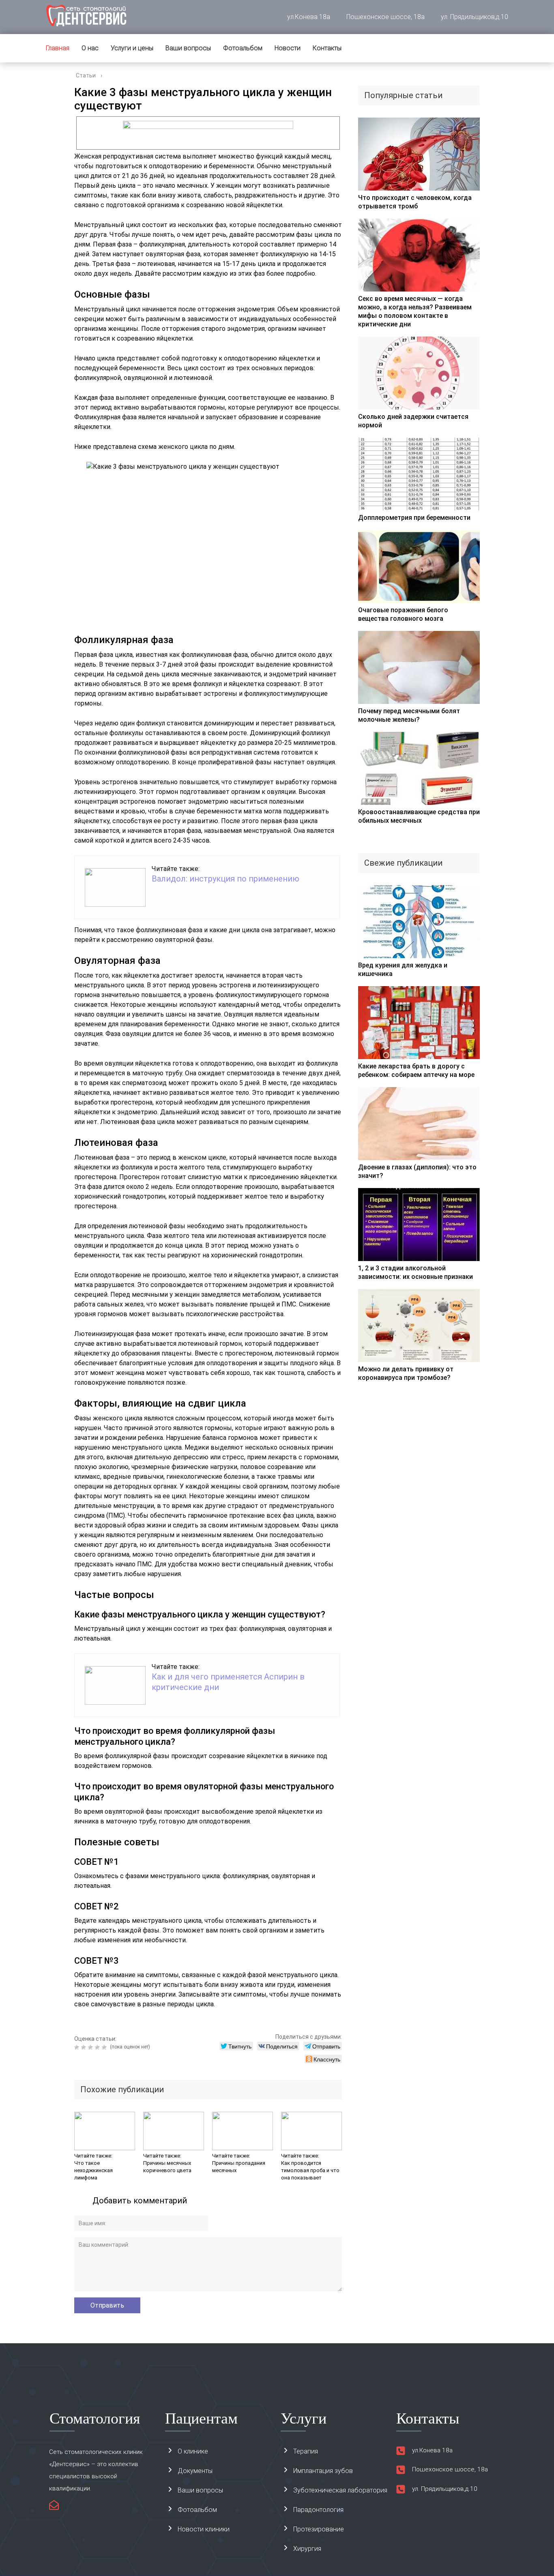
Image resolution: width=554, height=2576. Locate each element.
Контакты (327, 48)
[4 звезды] (98, 2047)
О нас (90, 48)
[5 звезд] (105, 2047)
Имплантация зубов (323, 2471)
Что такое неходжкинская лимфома (93, 2170)
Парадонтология (318, 2510)
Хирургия (307, 2549)
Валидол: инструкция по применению (225, 879)
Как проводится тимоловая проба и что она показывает (310, 2170)
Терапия (306, 2451)
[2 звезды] (85, 2047)
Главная (58, 48)
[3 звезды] (91, 2047)
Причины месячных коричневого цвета (167, 2167)
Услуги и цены (132, 48)
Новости (288, 48)
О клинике (193, 2451)
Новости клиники (204, 2529)
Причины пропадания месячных (239, 2167)
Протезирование (319, 2529)
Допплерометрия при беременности (414, 518)
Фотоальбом (243, 48)
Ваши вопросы (188, 48)
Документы (195, 2471)
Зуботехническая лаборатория (340, 2490)
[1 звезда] (78, 2047)
